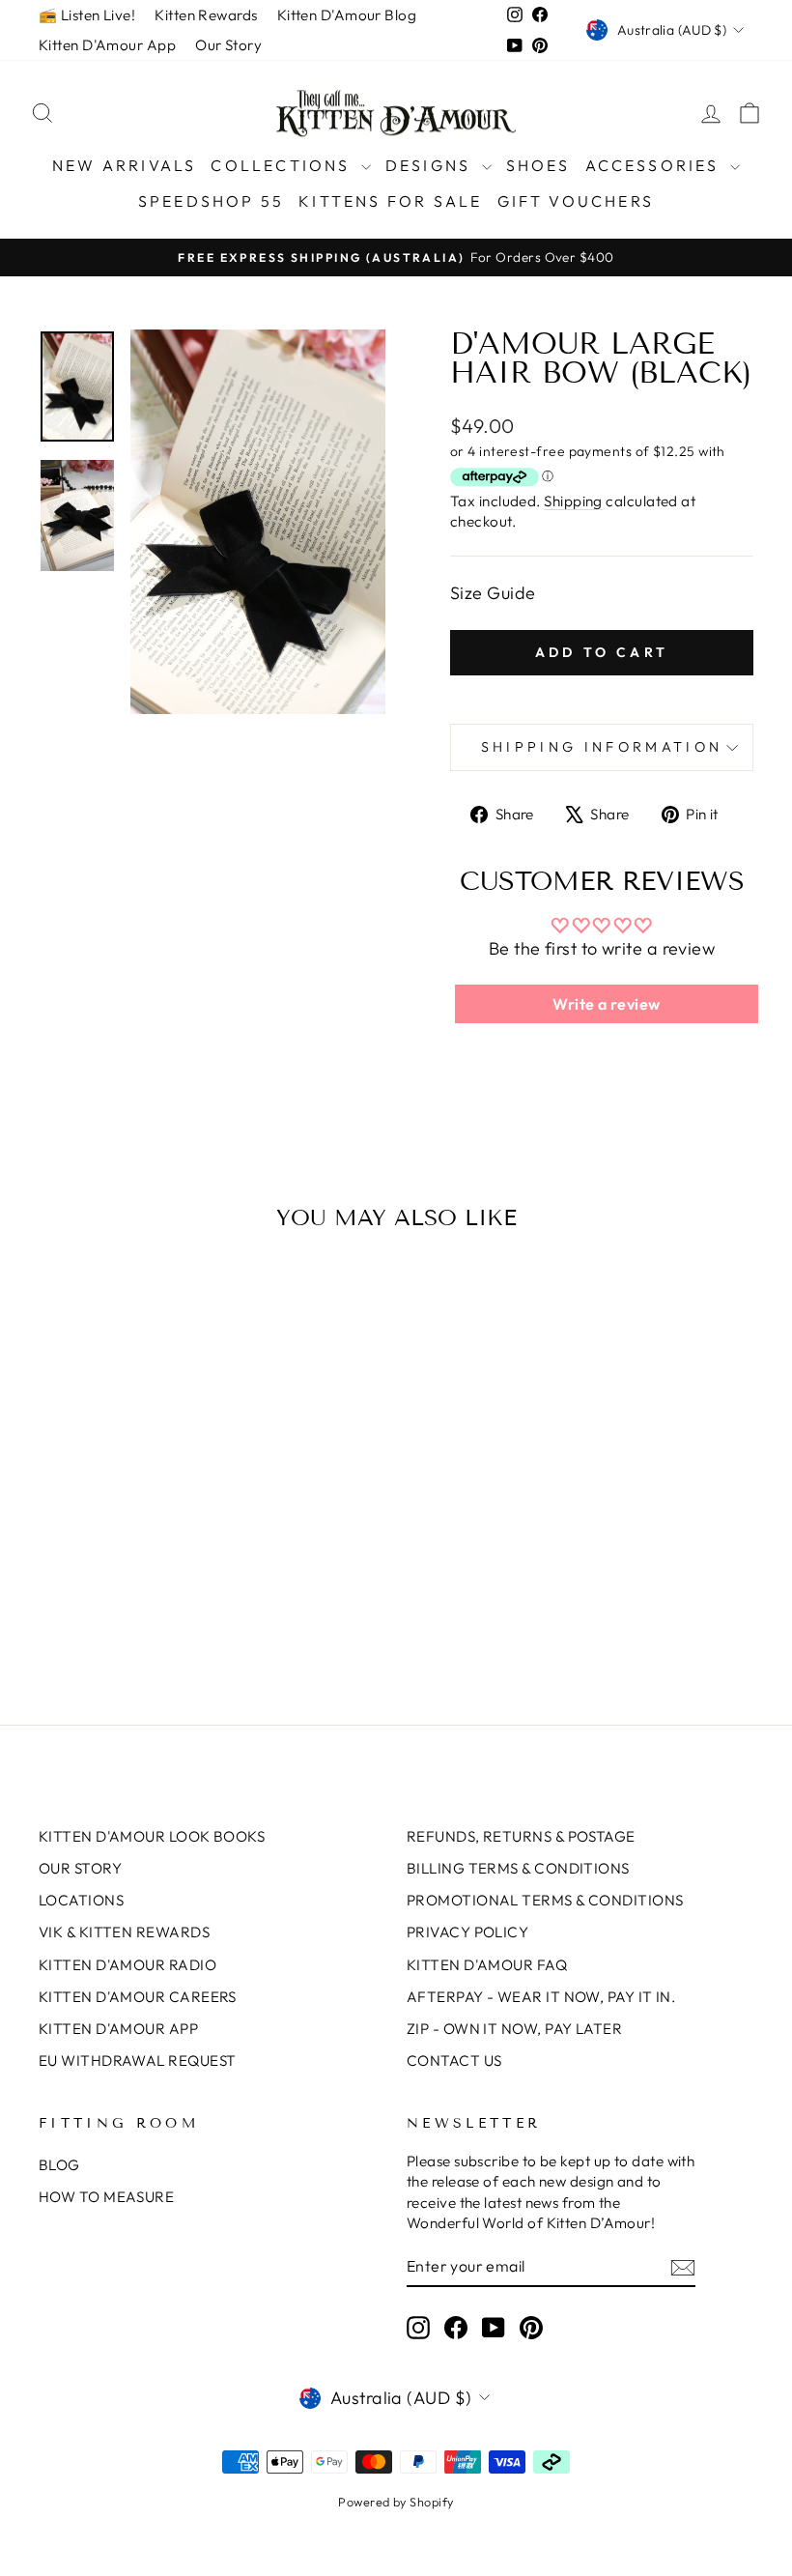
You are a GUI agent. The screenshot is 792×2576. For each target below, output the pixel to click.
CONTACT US (454, 2061)
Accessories (655, 165)
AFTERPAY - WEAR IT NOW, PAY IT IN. (541, 1997)
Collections (283, 165)
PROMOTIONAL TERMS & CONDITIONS (545, 1900)
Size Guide (493, 593)
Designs (431, 165)
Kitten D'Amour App (107, 45)
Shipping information (602, 747)
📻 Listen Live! (87, 15)
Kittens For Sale (390, 201)
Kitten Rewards (206, 15)
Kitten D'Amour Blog (347, 15)
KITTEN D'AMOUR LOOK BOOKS (152, 1836)
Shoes (538, 165)
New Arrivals (124, 165)
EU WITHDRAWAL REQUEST (137, 2061)
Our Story (228, 45)
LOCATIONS (81, 1900)
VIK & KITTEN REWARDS (124, 1932)
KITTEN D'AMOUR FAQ (487, 1965)
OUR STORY (80, 1868)
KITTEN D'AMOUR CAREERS (138, 1997)
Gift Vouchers (576, 201)
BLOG (59, 2165)
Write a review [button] (606, 1004)
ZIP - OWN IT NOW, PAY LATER (514, 2029)
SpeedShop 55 (211, 201)
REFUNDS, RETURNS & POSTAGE (521, 1836)
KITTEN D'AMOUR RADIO (127, 1965)
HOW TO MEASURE (106, 2197)
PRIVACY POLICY (467, 1932)
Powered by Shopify (396, 2502)
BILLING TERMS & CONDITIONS (518, 1868)
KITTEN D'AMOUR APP (118, 2029)
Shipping (573, 501)
